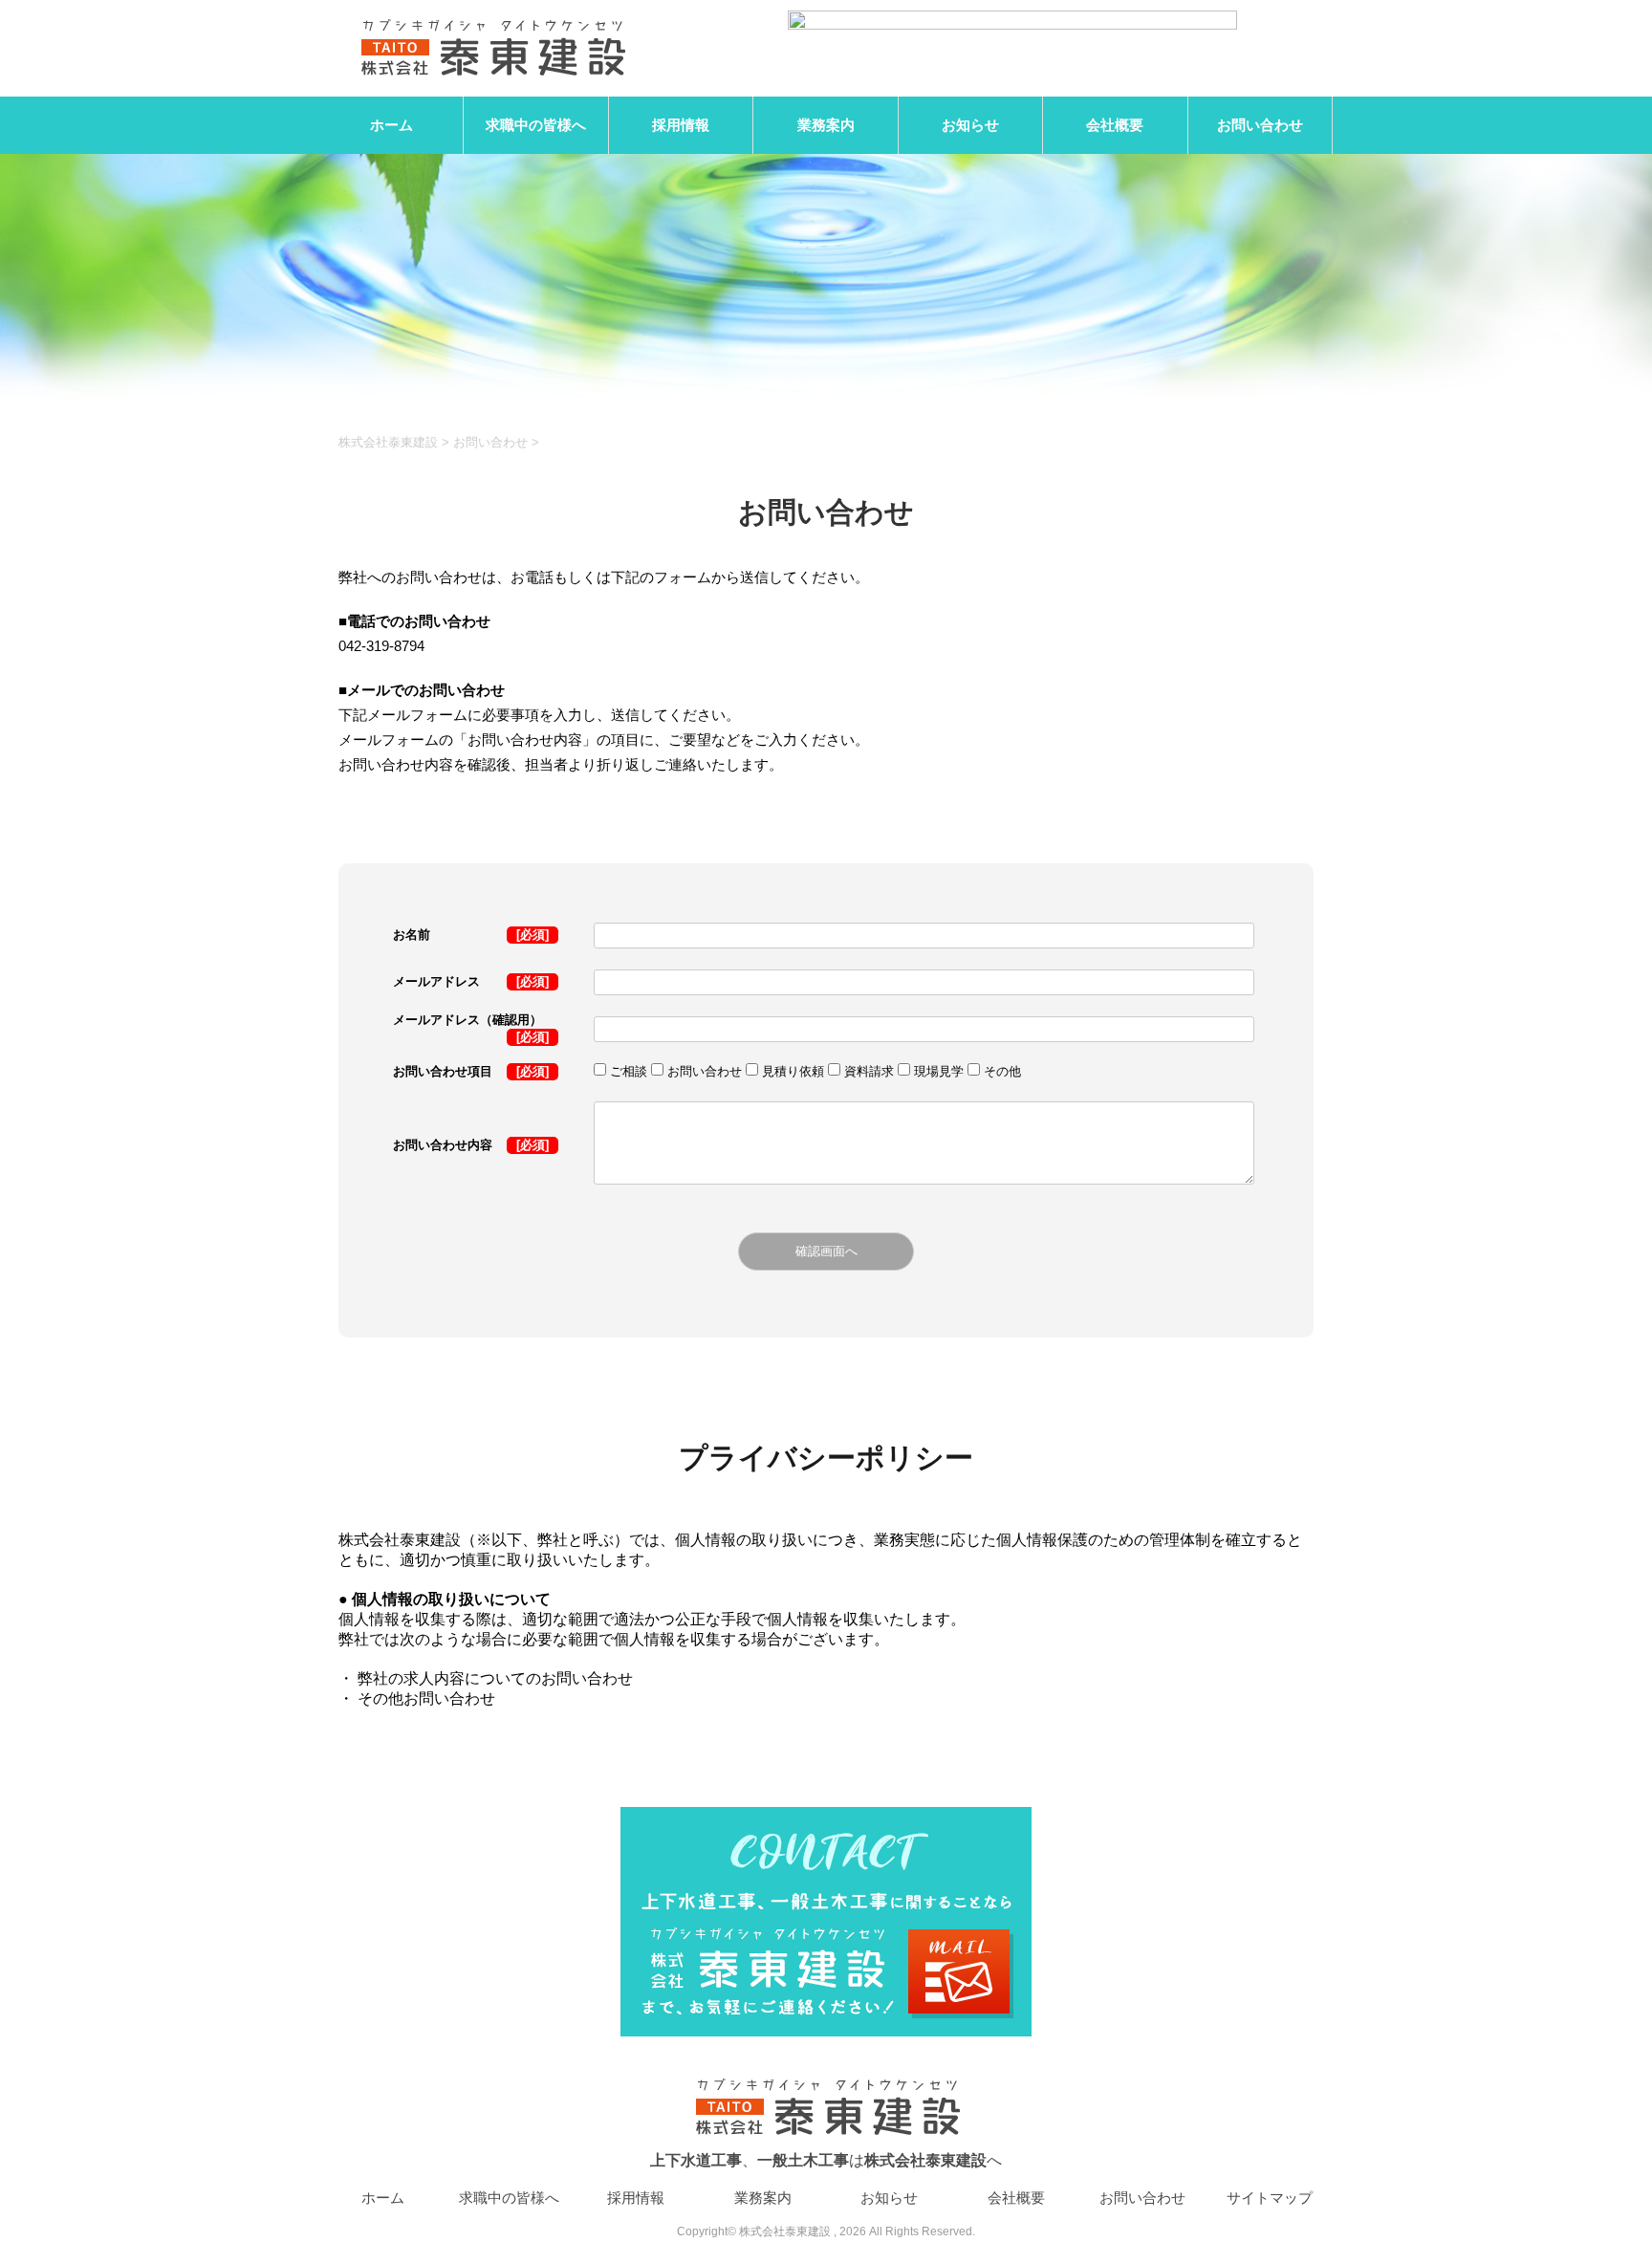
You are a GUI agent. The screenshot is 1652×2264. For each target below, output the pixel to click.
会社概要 (1115, 125)
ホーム (391, 125)
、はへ (826, 2160)
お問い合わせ (1260, 125)
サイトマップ (1270, 2198)
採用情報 (681, 125)
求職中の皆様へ (536, 125)
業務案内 (826, 125)
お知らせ (970, 125)
